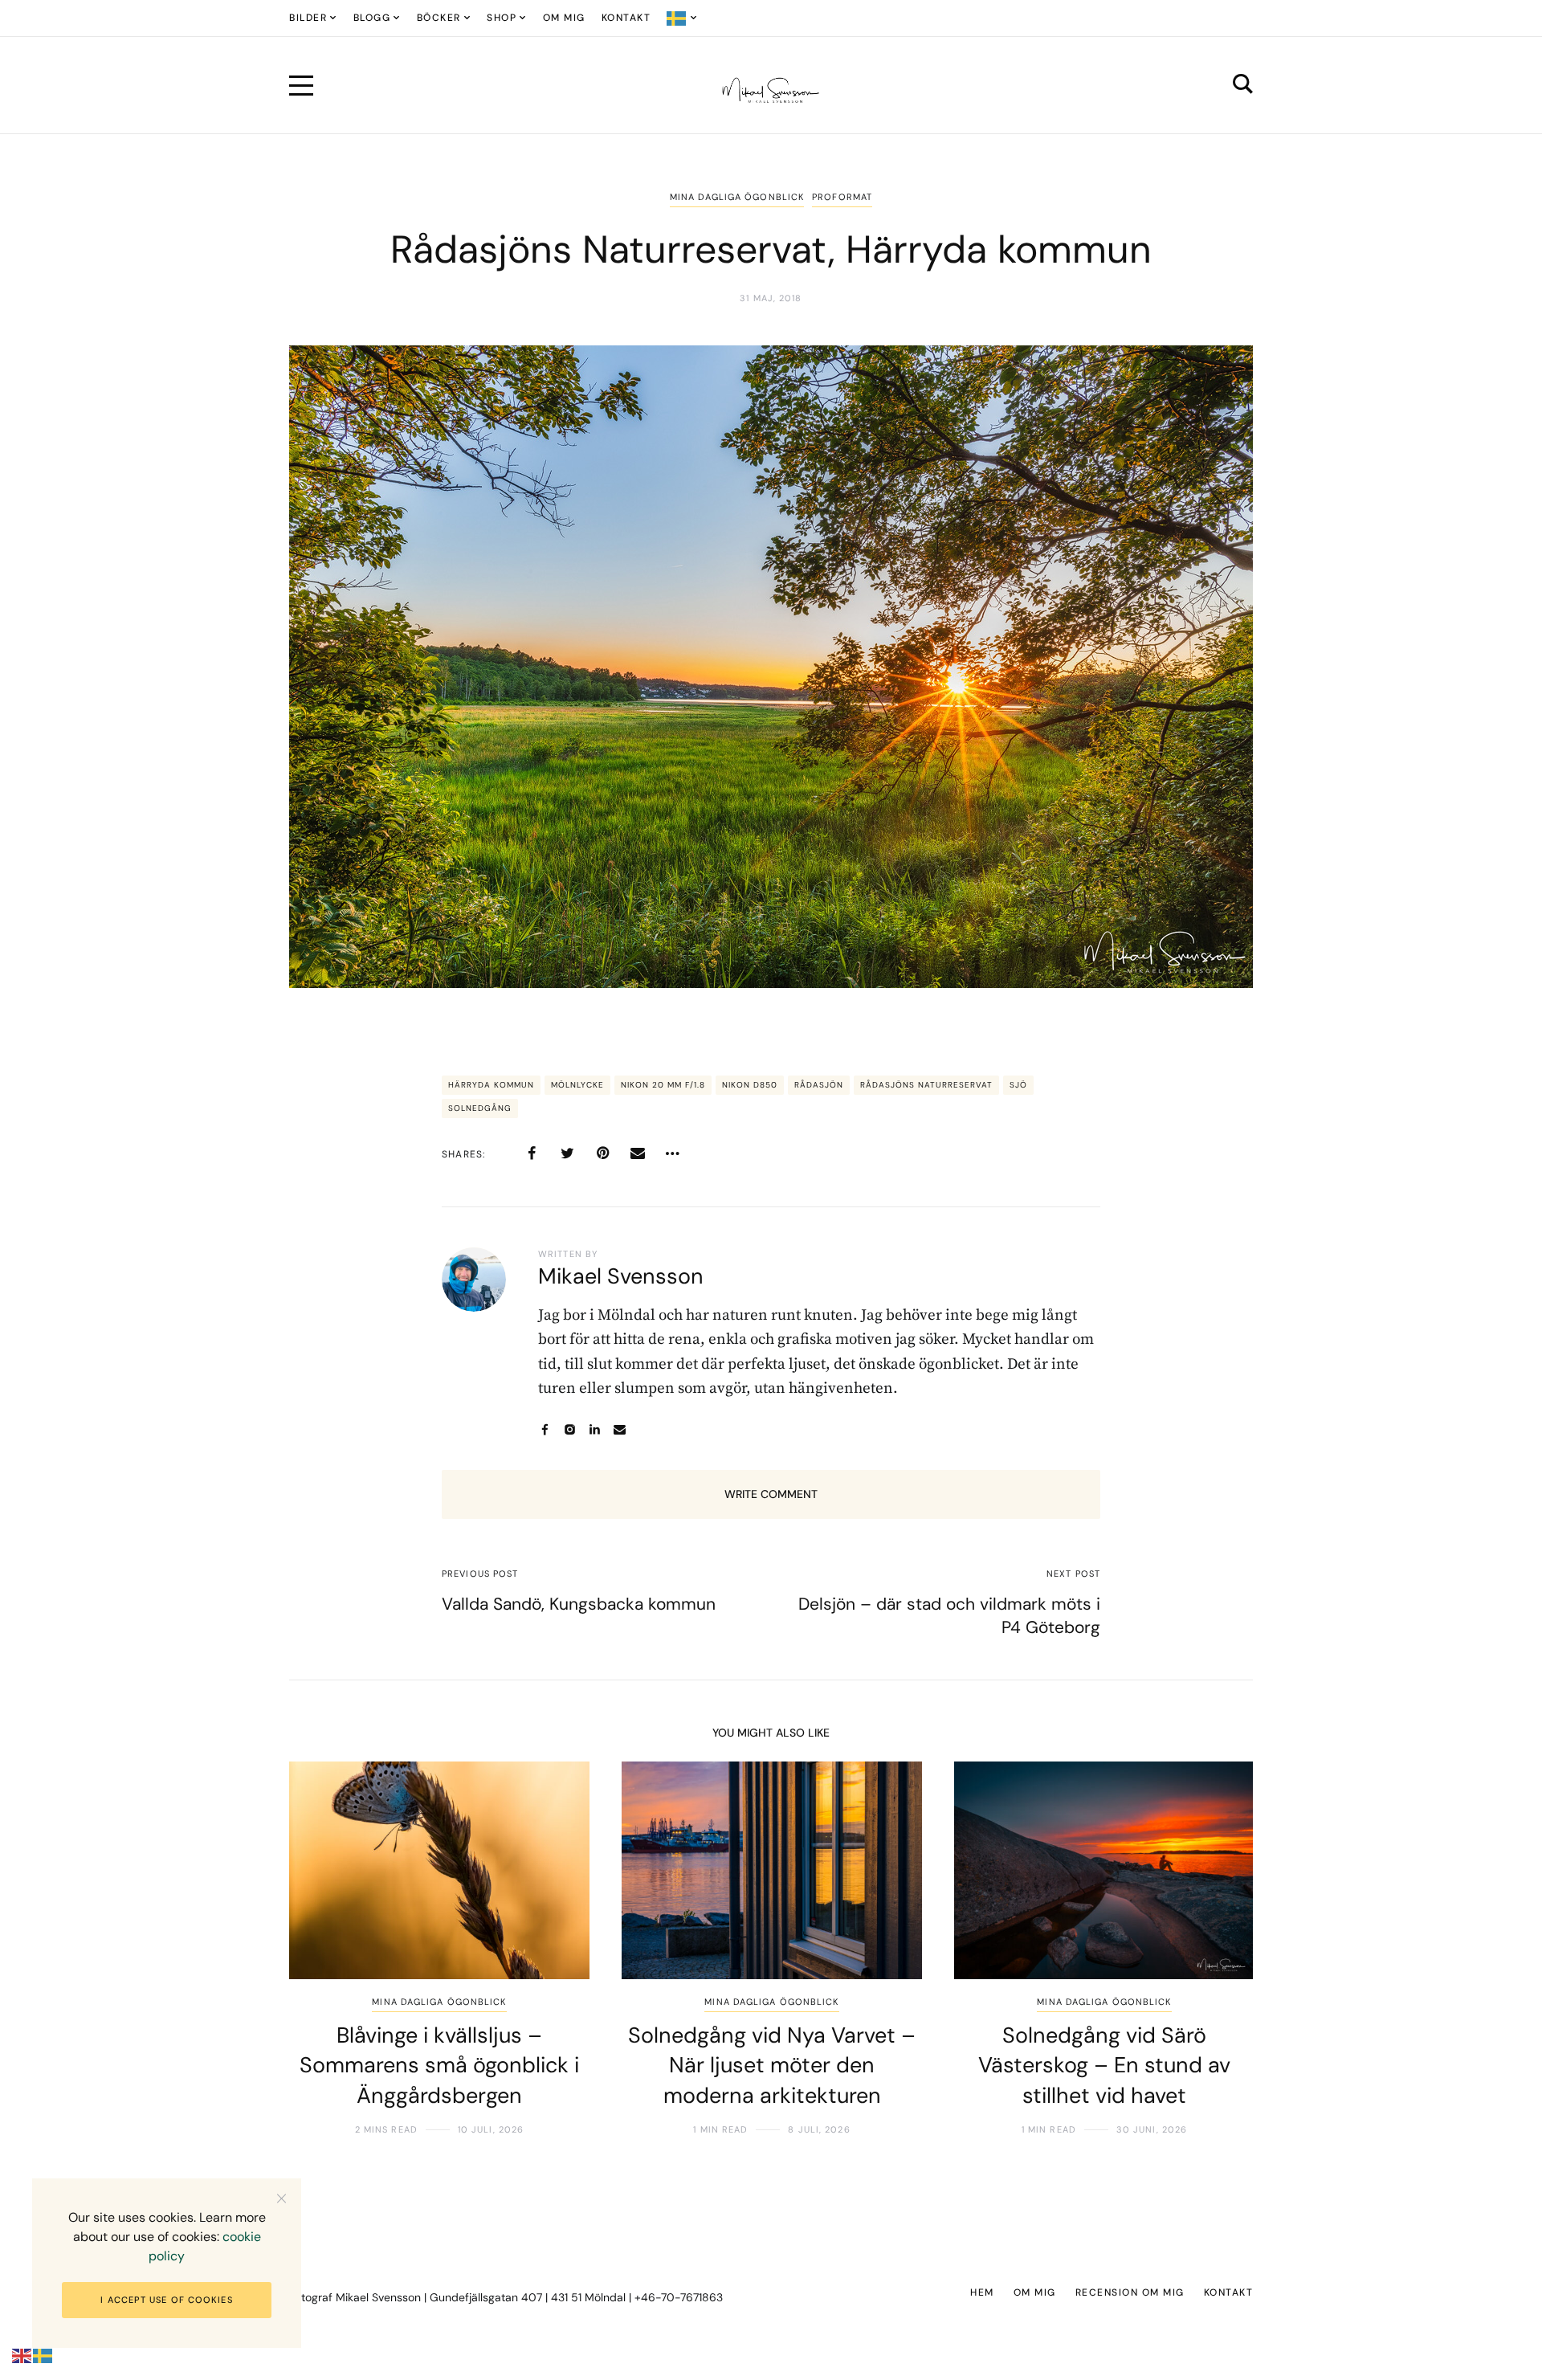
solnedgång (480, 1108)
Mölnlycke (577, 1085)
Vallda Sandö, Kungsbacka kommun (579, 1604)
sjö (1018, 1085)
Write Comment (771, 1494)
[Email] (638, 1153)
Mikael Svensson (621, 1276)
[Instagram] (570, 1429)
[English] (22, 2356)
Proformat (842, 197)
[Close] (281, 2198)
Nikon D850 (750, 1085)
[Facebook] (532, 1153)
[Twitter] (567, 1153)
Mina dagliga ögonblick (737, 197)
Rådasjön (819, 1085)
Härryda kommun (491, 1085)
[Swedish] (682, 18)
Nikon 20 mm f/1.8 (663, 1085)
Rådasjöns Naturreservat (926, 1085)
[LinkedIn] (595, 1429)
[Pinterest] (602, 1153)
